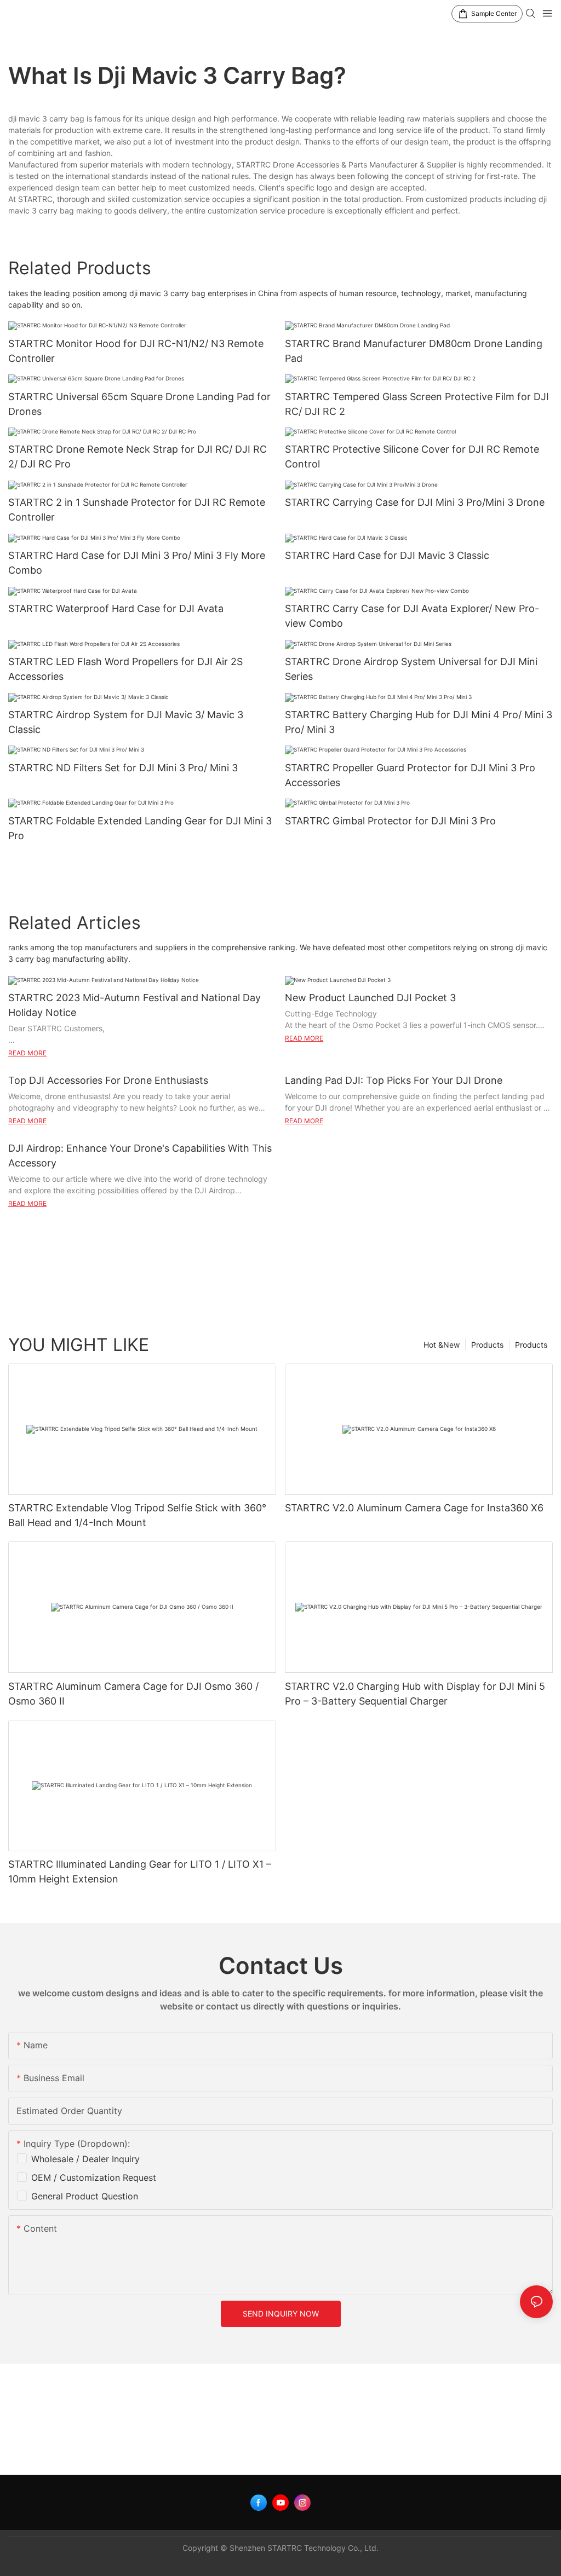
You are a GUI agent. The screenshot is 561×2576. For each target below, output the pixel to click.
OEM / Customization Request (94, 2178)
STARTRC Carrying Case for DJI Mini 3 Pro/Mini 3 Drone (415, 502)
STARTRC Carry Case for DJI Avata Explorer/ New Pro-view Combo (412, 616)
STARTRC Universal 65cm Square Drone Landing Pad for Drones (139, 404)
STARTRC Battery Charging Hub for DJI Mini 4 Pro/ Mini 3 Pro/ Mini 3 (419, 722)
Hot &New (442, 1345)
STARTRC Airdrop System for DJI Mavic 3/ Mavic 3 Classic (126, 722)
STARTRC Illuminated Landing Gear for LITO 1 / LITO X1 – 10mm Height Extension (140, 1872)
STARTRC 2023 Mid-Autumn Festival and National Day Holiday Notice (134, 1005)
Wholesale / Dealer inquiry (85, 2159)
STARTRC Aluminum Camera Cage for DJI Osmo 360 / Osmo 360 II (133, 1694)
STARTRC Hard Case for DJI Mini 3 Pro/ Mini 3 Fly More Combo (137, 563)
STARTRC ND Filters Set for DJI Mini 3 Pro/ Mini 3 (123, 768)
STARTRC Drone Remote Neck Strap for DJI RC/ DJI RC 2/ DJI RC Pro (138, 457)
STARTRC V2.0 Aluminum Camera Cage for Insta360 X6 (414, 1508)
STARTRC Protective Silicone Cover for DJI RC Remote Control (412, 457)
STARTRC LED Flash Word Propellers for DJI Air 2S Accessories (125, 669)
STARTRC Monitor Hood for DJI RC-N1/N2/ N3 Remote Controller (136, 351)
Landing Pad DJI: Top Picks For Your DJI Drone (394, 1080)
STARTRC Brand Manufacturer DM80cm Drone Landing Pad (414, 351)
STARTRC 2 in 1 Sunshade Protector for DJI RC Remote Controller (137, 510)
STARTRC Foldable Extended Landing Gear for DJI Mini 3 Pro (140, 828)
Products (531, 1345)
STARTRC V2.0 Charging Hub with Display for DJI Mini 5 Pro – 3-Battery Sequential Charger (415, 1694)
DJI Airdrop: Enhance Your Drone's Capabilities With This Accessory (140, 1156)
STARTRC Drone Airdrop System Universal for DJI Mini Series (411, 669)
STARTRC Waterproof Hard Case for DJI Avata (116, 608)
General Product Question (85, 2196)
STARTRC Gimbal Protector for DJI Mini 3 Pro (390, 821)
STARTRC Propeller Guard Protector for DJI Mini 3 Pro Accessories (410, 775)
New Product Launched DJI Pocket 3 (370, 998)
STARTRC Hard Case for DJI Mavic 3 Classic (387, 555)
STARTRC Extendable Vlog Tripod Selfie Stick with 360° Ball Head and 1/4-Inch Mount (137, 1515)
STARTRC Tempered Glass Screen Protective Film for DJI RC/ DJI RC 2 (417, 404)
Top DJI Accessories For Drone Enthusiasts (108, 1080)
